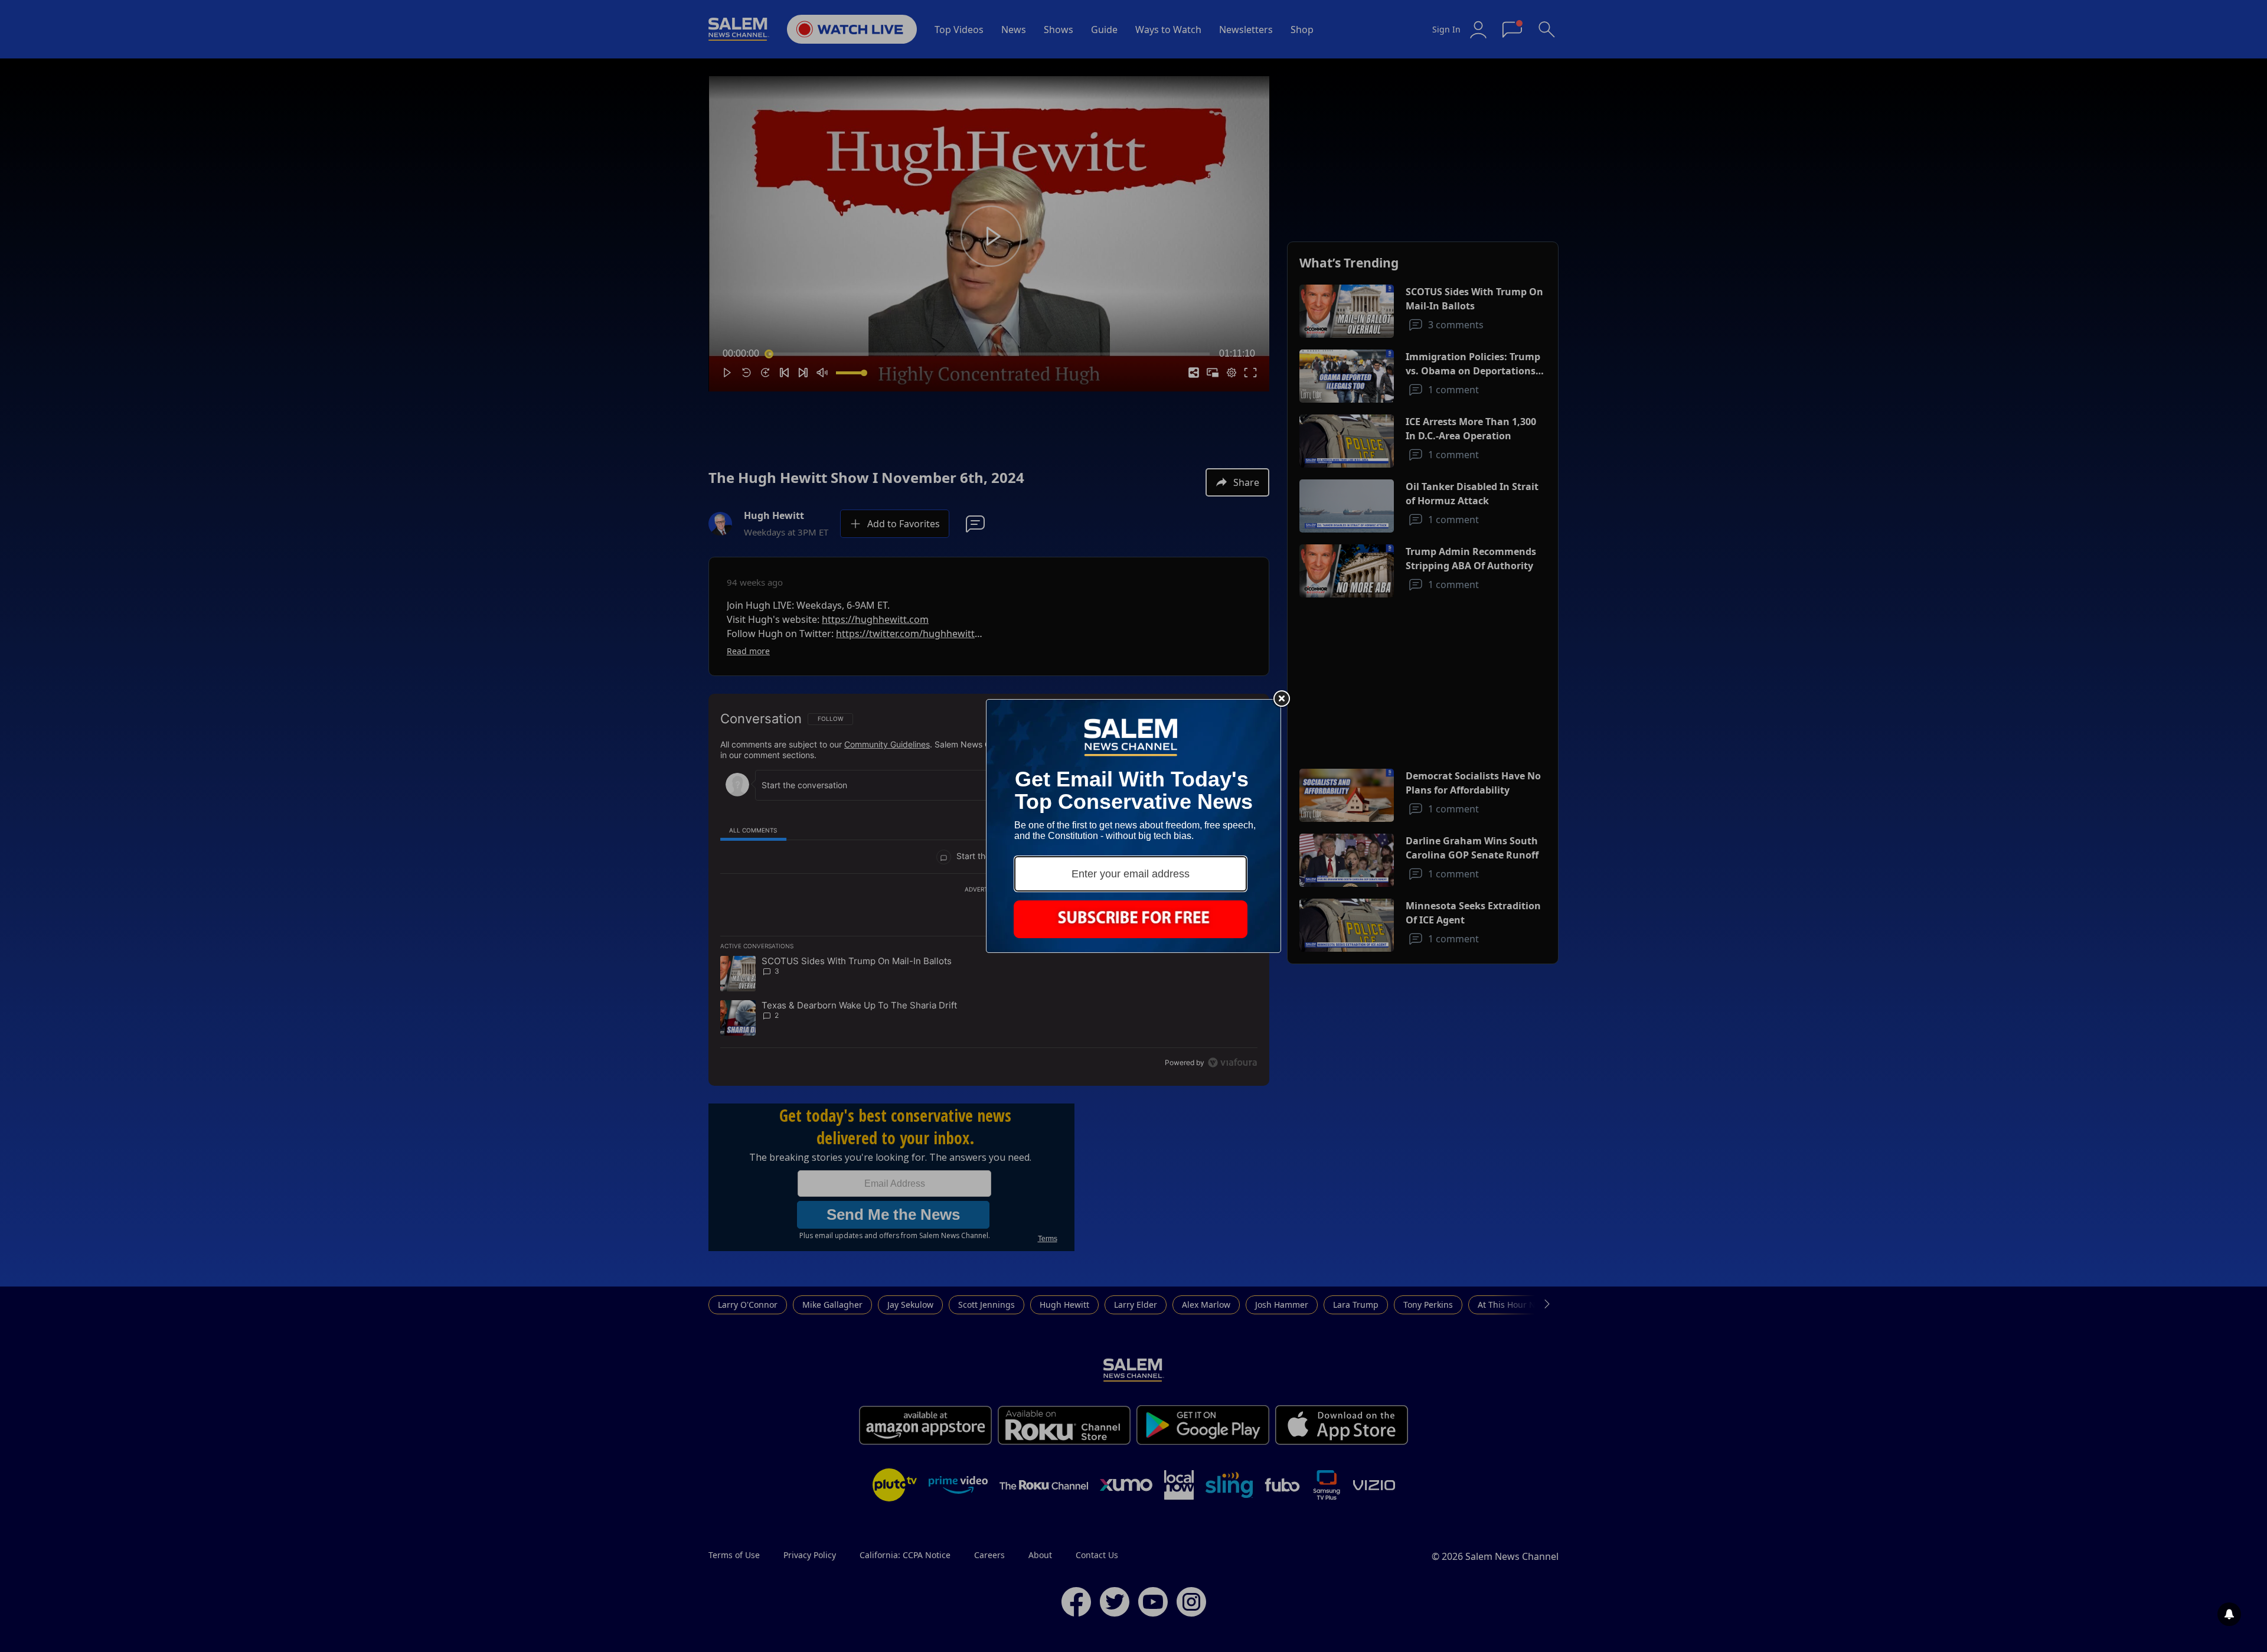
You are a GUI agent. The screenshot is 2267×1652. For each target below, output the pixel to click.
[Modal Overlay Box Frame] (1133, 826)
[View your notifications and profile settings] (2229, 1614)
